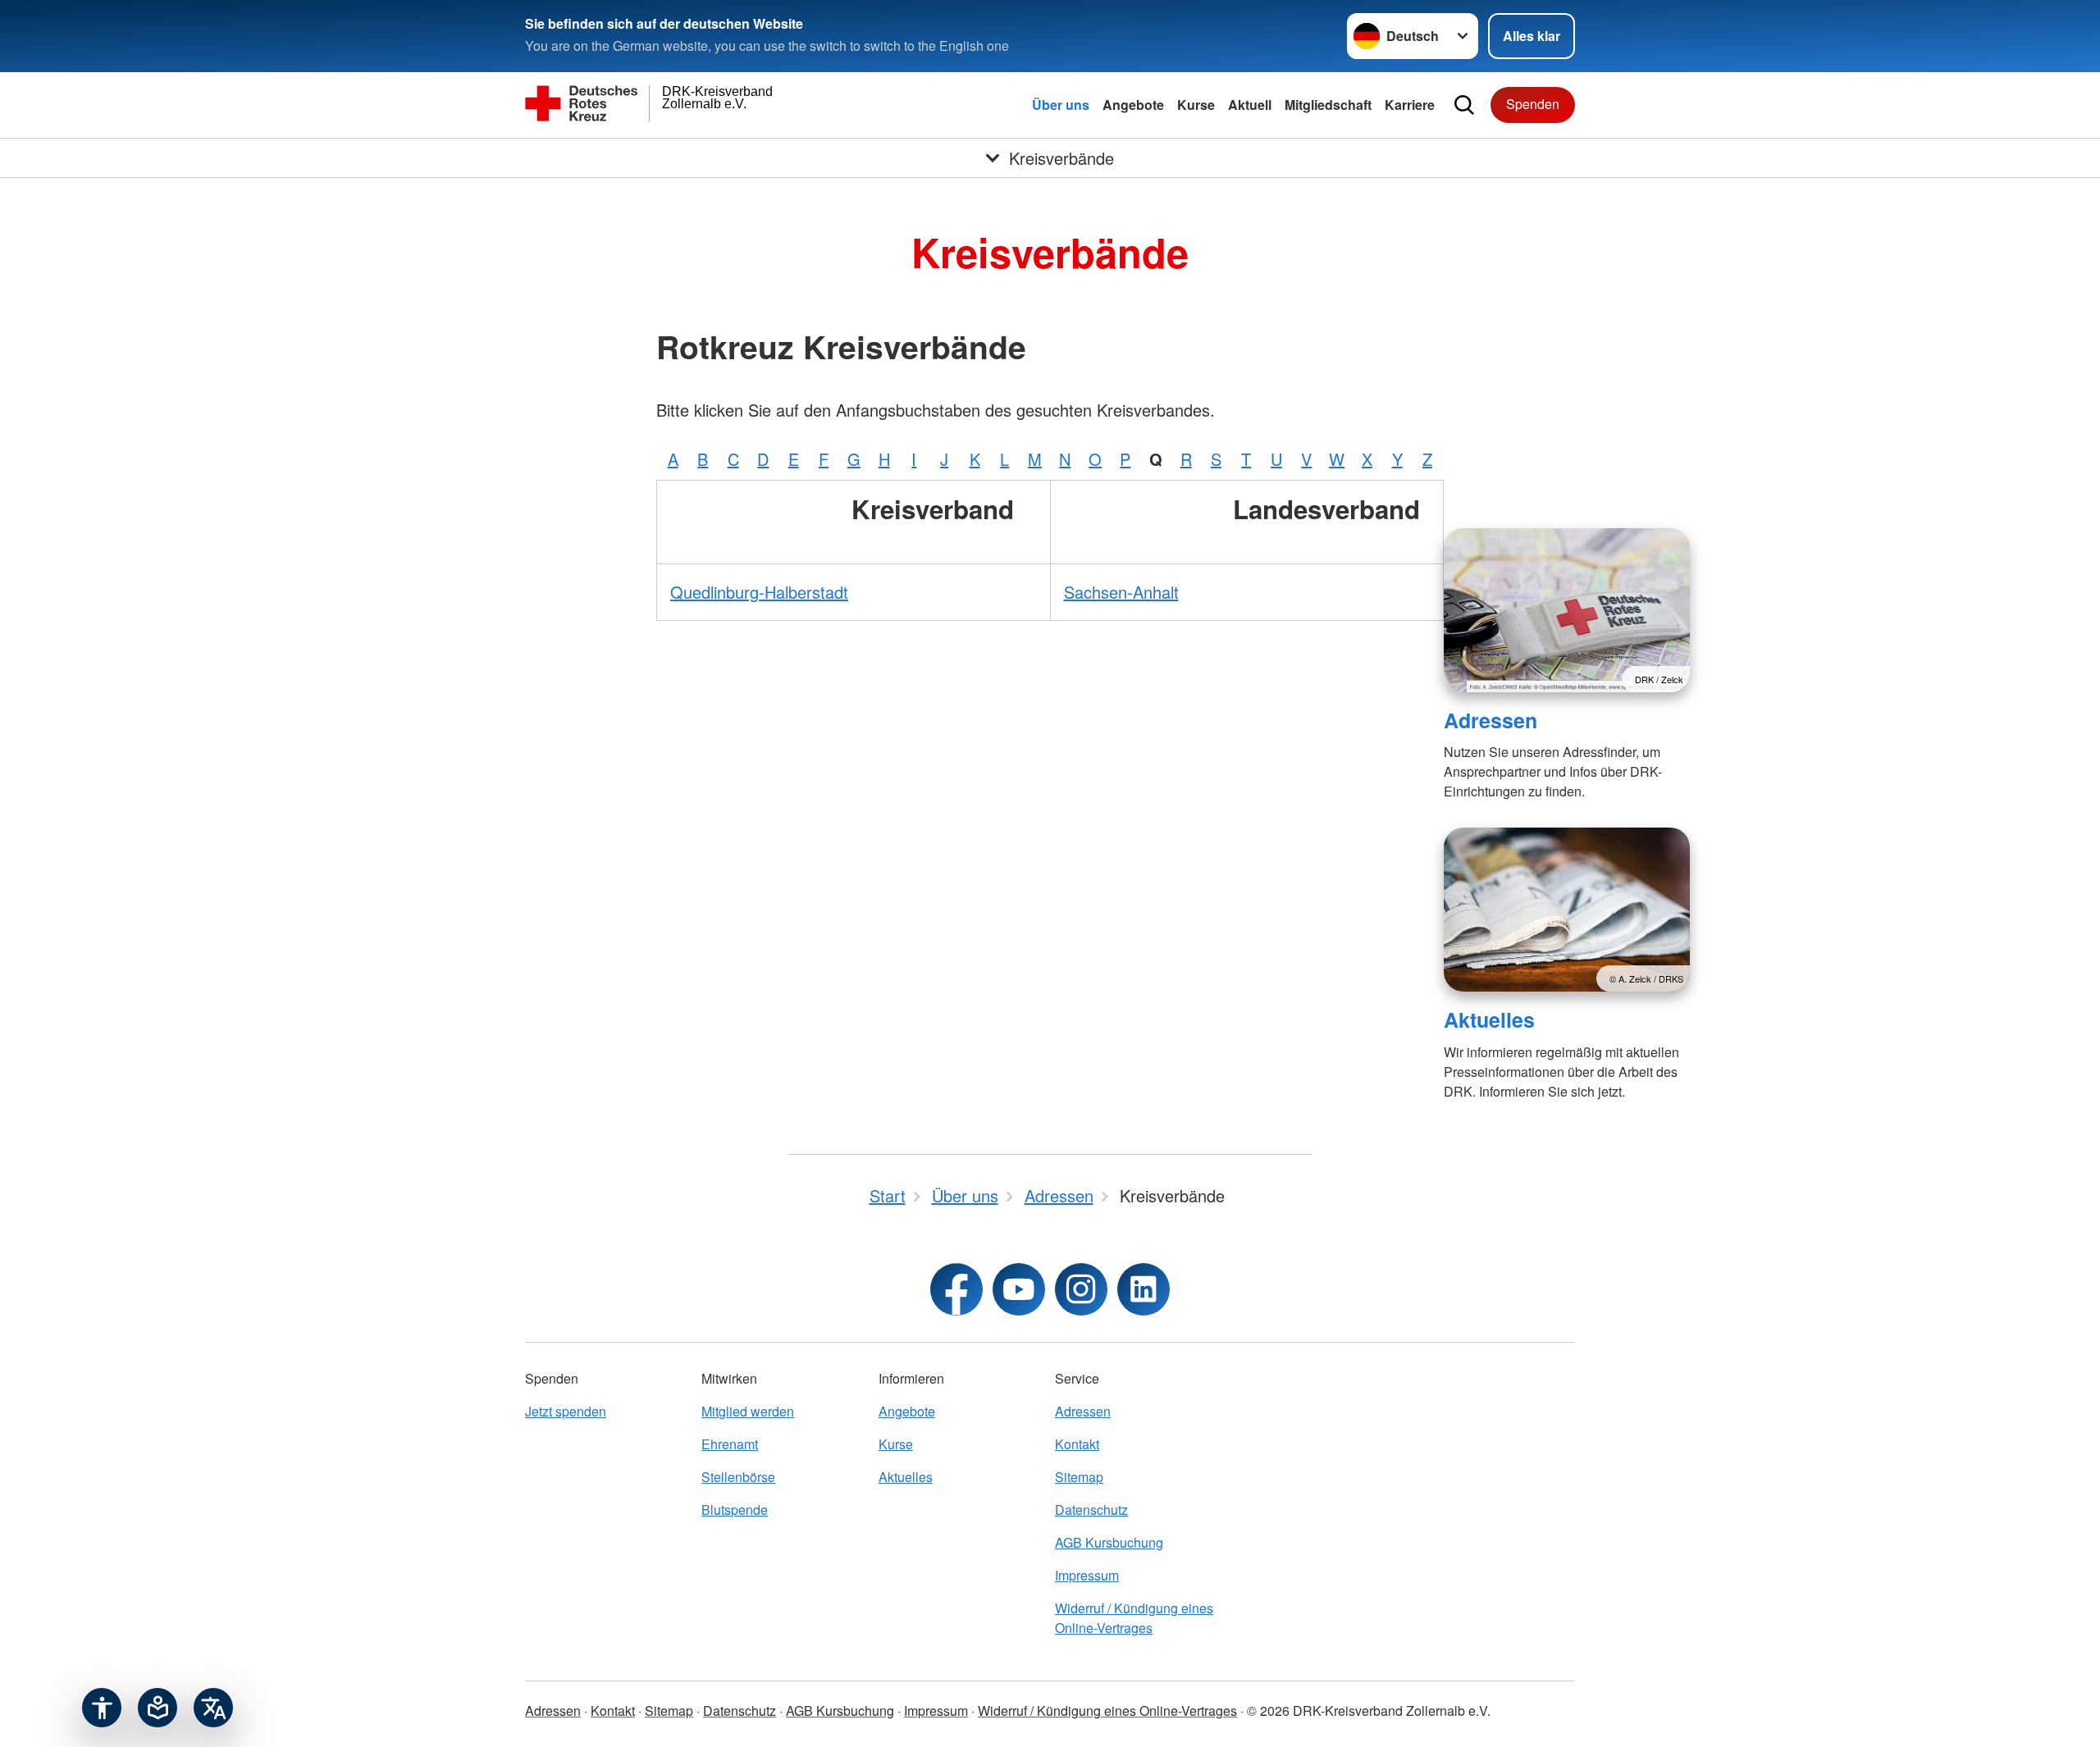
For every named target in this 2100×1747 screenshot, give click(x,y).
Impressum (1087, 1575)
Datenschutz (1091, 1510)
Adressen (1491, 720)
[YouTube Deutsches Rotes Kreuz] (1019, 1289)
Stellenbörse (738, 1477)
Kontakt (1077, 1444)
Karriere (1410, 105)
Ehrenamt (730, 1444)
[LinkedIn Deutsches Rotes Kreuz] (1144, 1289)
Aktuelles (1489, 1019)
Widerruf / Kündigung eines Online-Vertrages (1134, 1618)
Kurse (1196, 105)
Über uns (1061, 105)
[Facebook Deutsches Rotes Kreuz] (956, 1289)
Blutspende (735, 1510)
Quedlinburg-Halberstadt (759, 592)
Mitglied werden (748, 1411)
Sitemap (1079, 1477)
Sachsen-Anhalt (1121, 592)
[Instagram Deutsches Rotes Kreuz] (1081, 1289)
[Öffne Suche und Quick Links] (1464, 105)
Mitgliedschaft (1328, 105)
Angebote (1133, 105)
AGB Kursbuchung (1109, 1542)
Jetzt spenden (566, 1411)
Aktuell (1250, 105)
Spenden (1533, 104)
